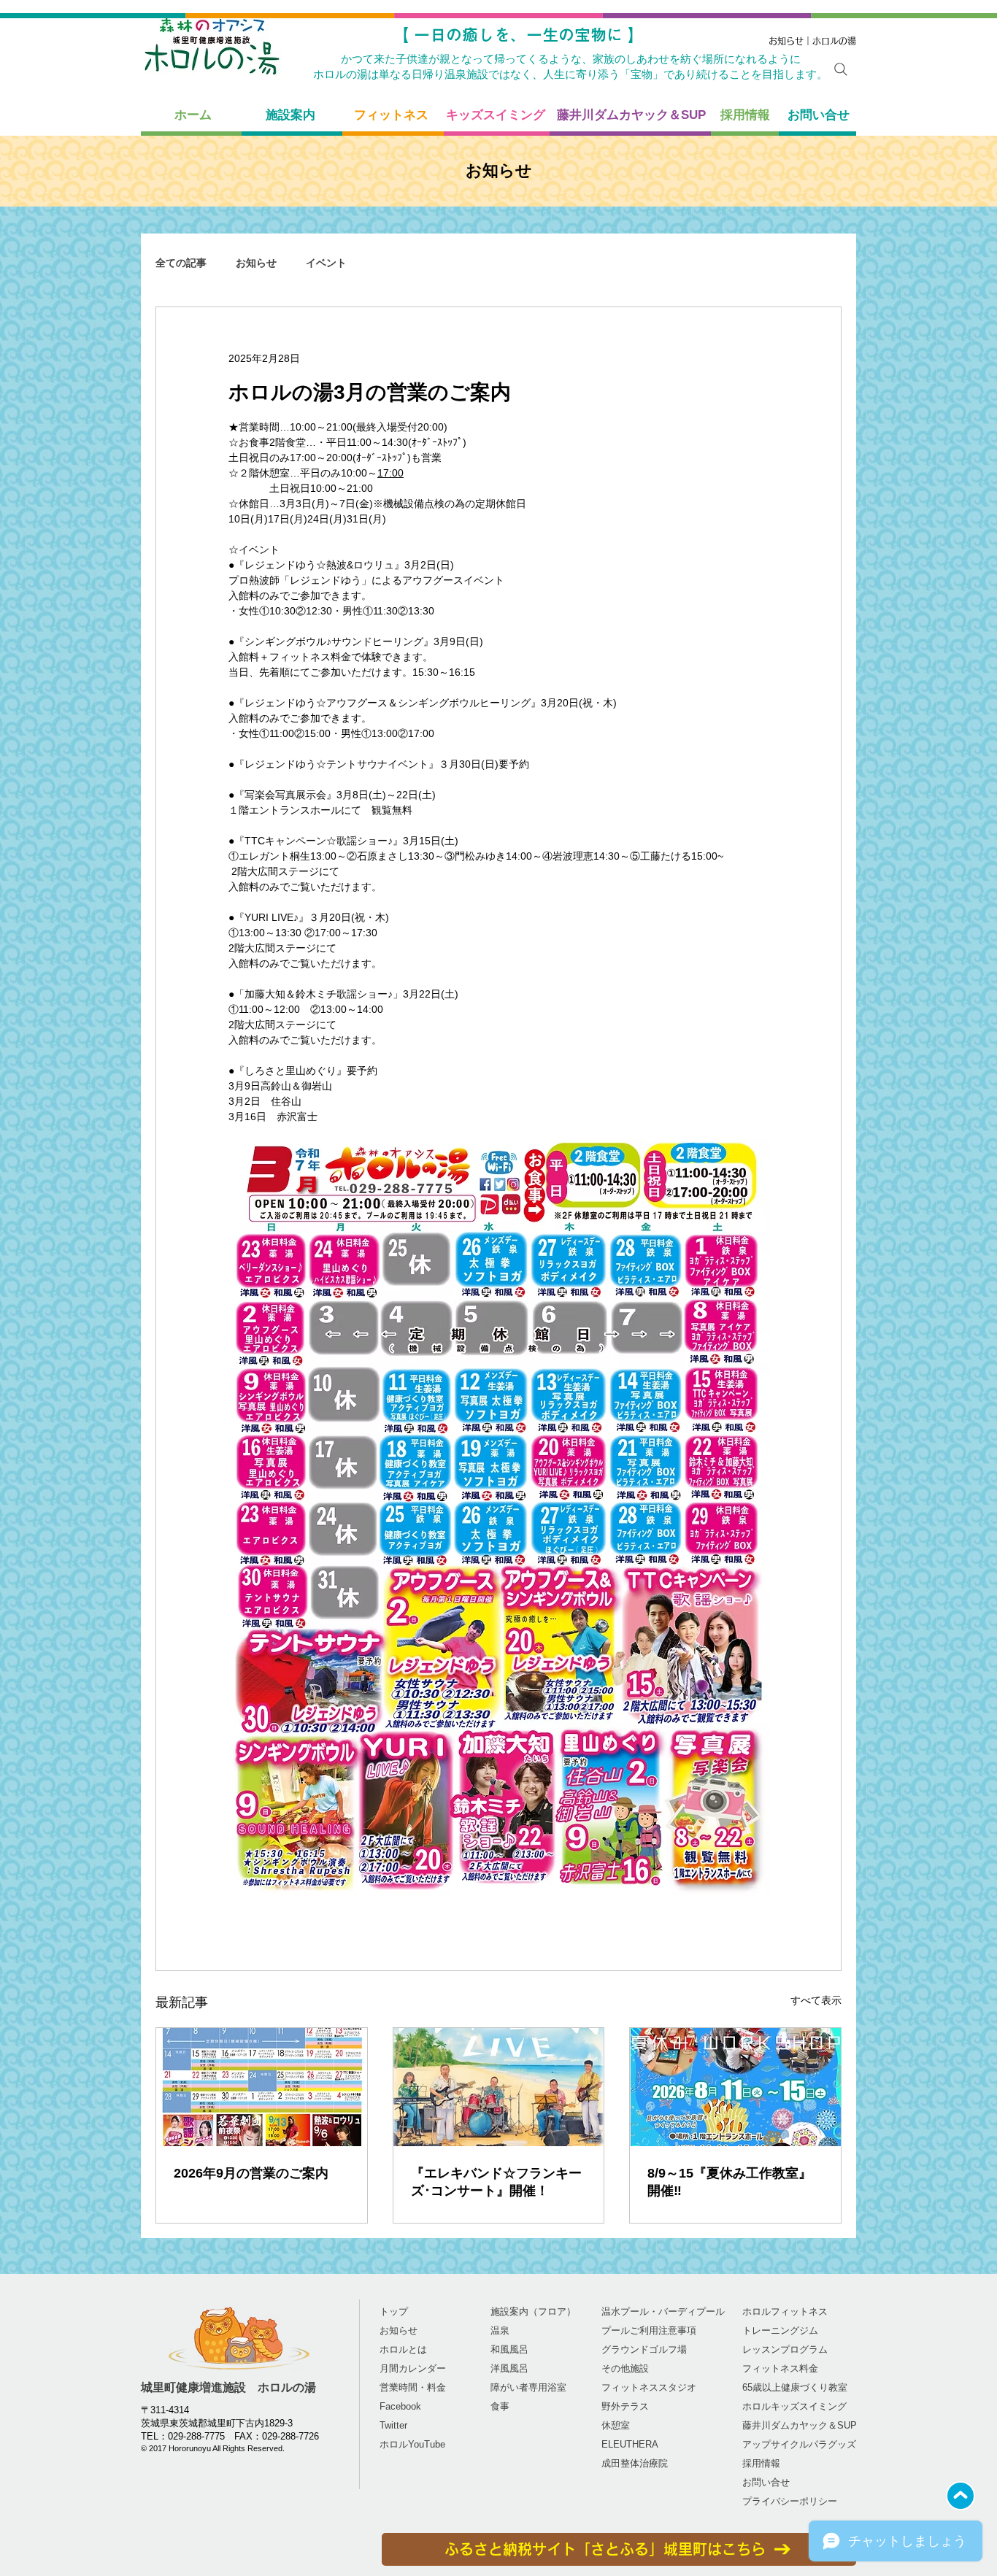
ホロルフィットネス (785, 2311)
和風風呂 (509, 2349)
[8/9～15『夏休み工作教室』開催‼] (735, 2087)
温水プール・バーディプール (663, 2311)
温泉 (500, 2330)
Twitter (393, 2425)
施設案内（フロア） (533, 2311)
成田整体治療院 (635, 2463)
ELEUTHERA (630, 2444)
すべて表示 (816, 2000)
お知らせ (256, 263)
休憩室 (616, 2425)
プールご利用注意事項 (649, 2330)
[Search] (841, 69)
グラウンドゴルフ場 (644, 2349)
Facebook (400, 2406)
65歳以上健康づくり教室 (795, 2387)
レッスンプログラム (785, 2349)
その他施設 (625, 2368)
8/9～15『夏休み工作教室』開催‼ (730, 2182)
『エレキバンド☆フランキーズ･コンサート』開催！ (496, 2182)
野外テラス (625, 2406)
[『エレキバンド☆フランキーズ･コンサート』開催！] (499, 2087)
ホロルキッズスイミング (794, 2406)
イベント (326, 263)
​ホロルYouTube (412, 2444)
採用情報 (761, 2463)
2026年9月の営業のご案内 (251, 2173)
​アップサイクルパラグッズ (799, 2444)
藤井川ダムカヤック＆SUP (800, 2425)
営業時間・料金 (413, 2387)
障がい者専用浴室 (528, 2387)
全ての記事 (181, 263)
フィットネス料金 (780, 2368)
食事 (500, 2406)
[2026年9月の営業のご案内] (262, 2087)
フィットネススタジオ (649, 2387)
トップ (394, 2311)
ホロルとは (403, 2349)
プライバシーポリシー (790, 2501)
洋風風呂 (509, 2368)
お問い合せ (766, 2482)
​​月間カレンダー (413, 2368)
